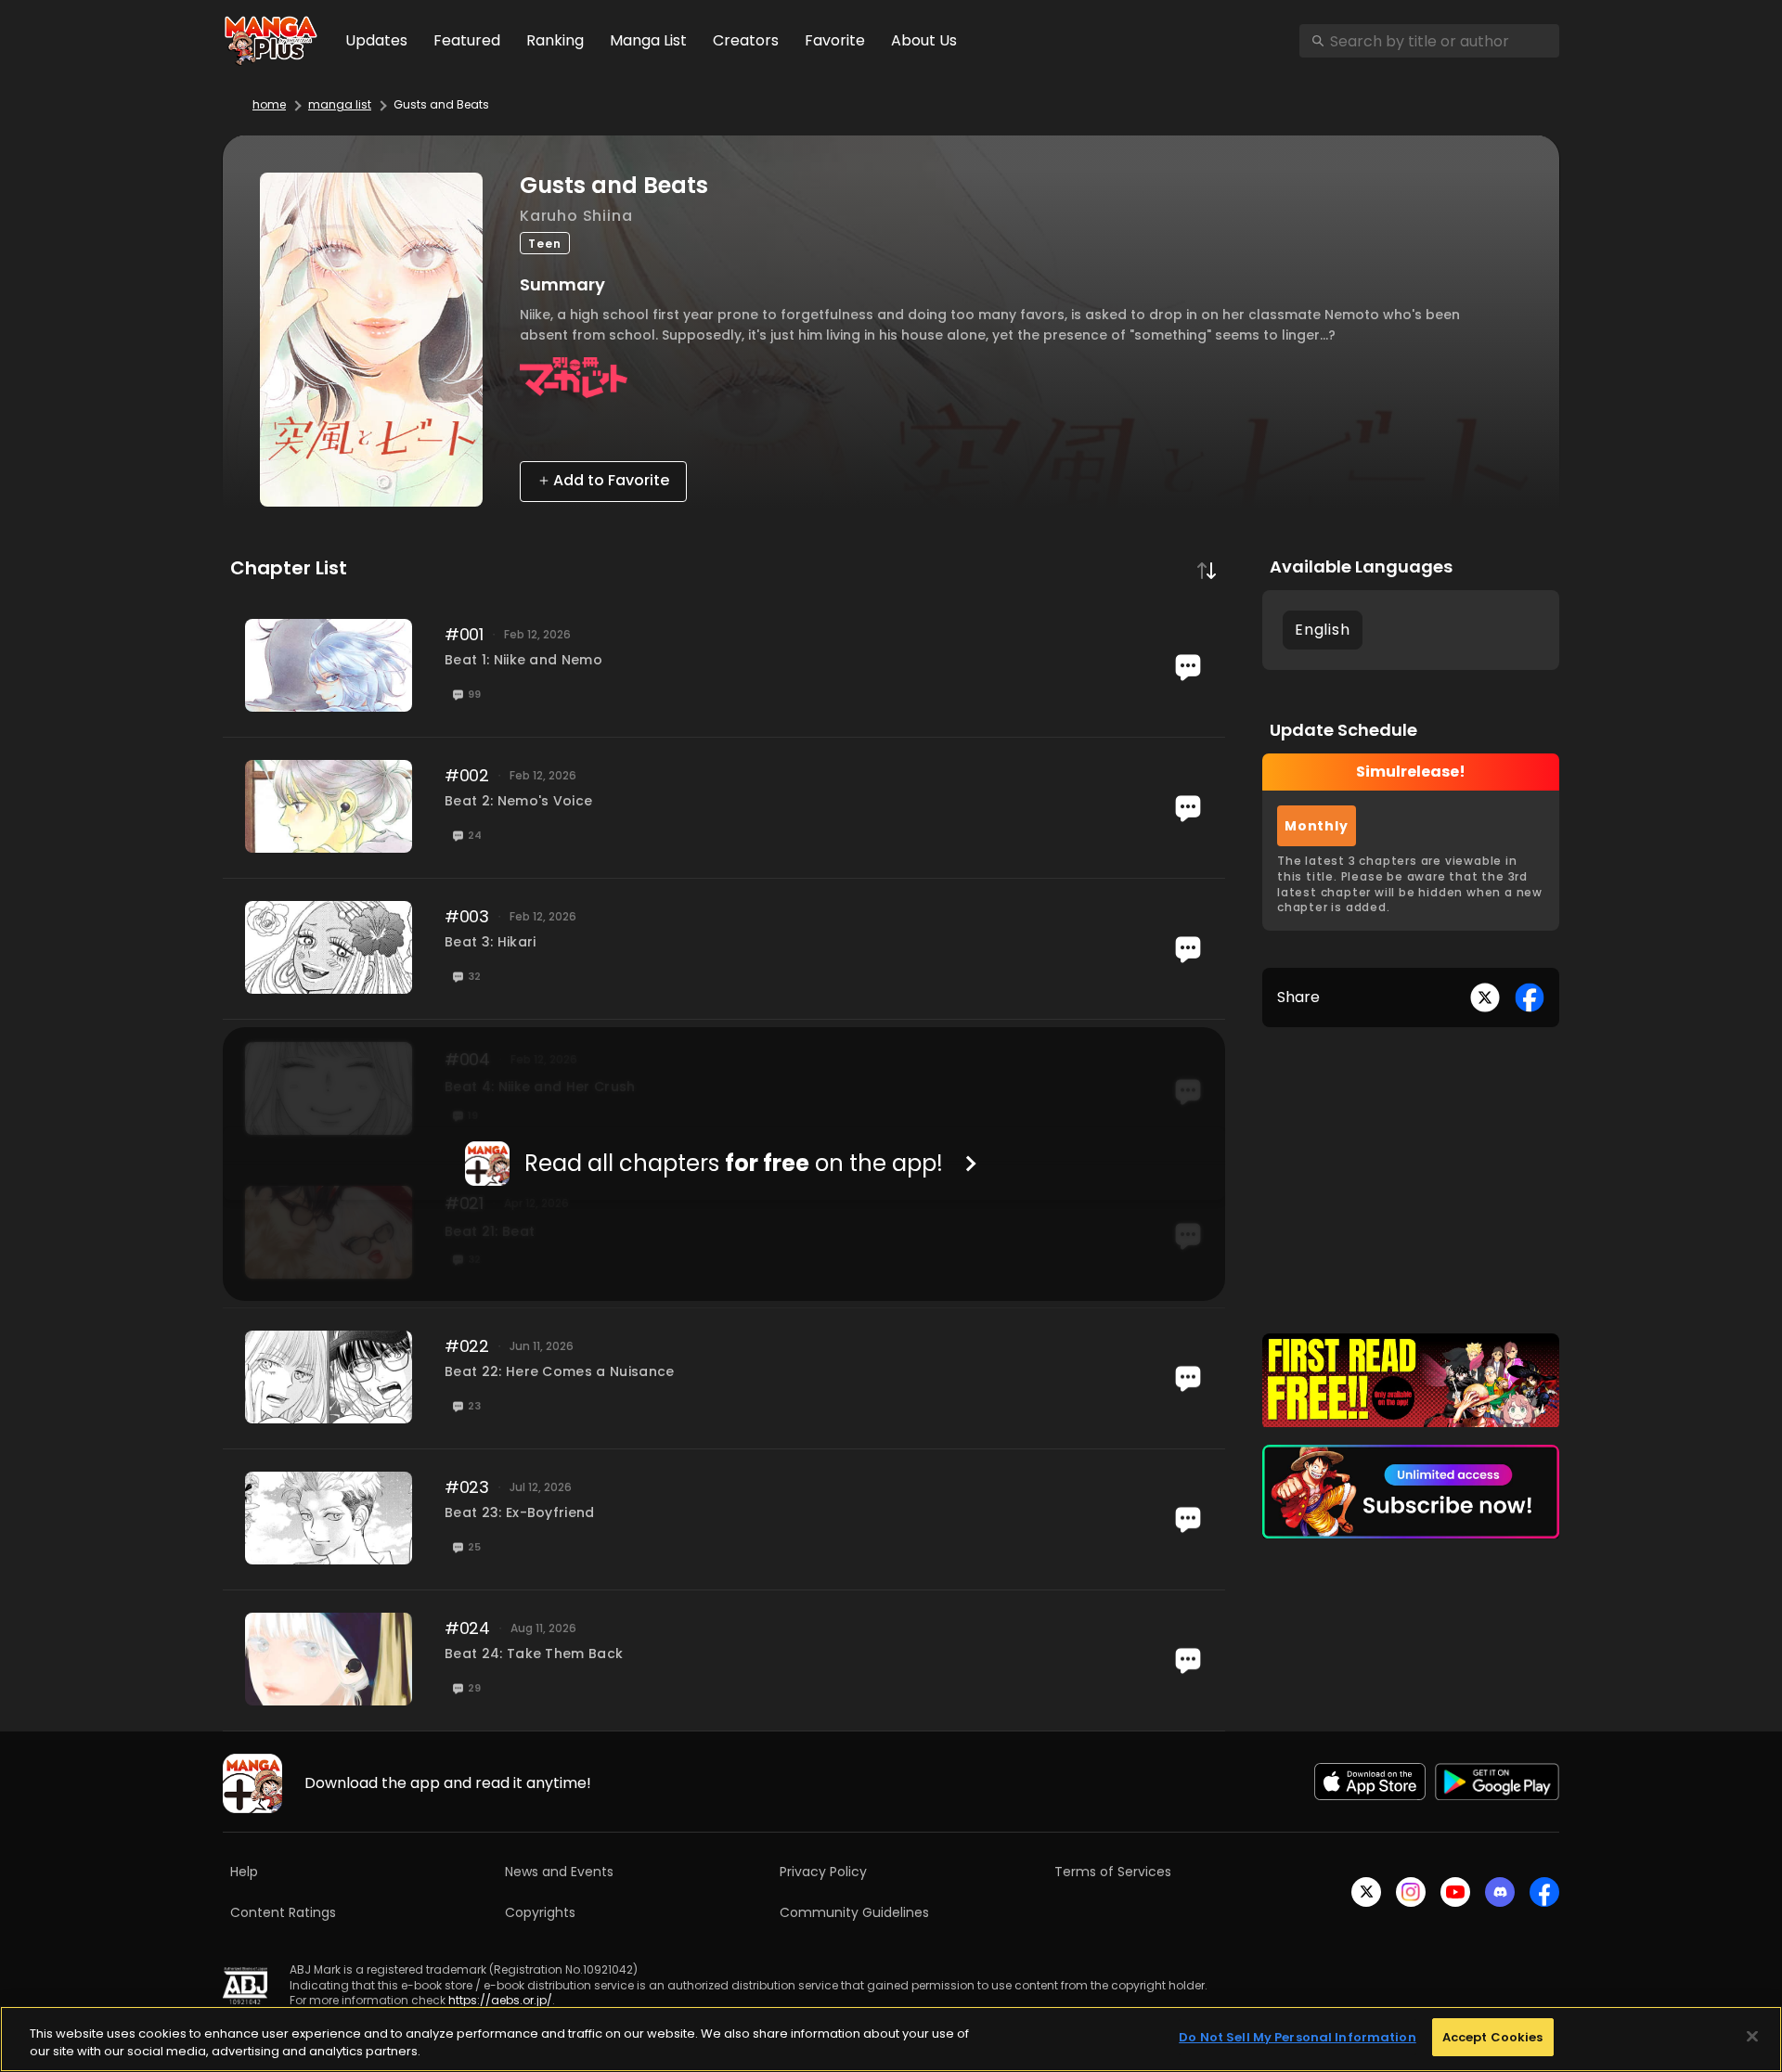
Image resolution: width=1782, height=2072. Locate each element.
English (1323, 630)
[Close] (1752, 2036)
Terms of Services (1113, 1872)
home (269, 104)
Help (244, 1872)
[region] (891, 2039)
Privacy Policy (823, 1872)
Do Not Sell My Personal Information (1298, 2037)
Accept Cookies (1493, 2037)
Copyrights (540, 1912)
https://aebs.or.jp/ (500, 2000)
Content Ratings (283, 1912)
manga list (340, 104)
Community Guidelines (854, 1912)
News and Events (559, 1872)
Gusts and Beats (441, 104)
